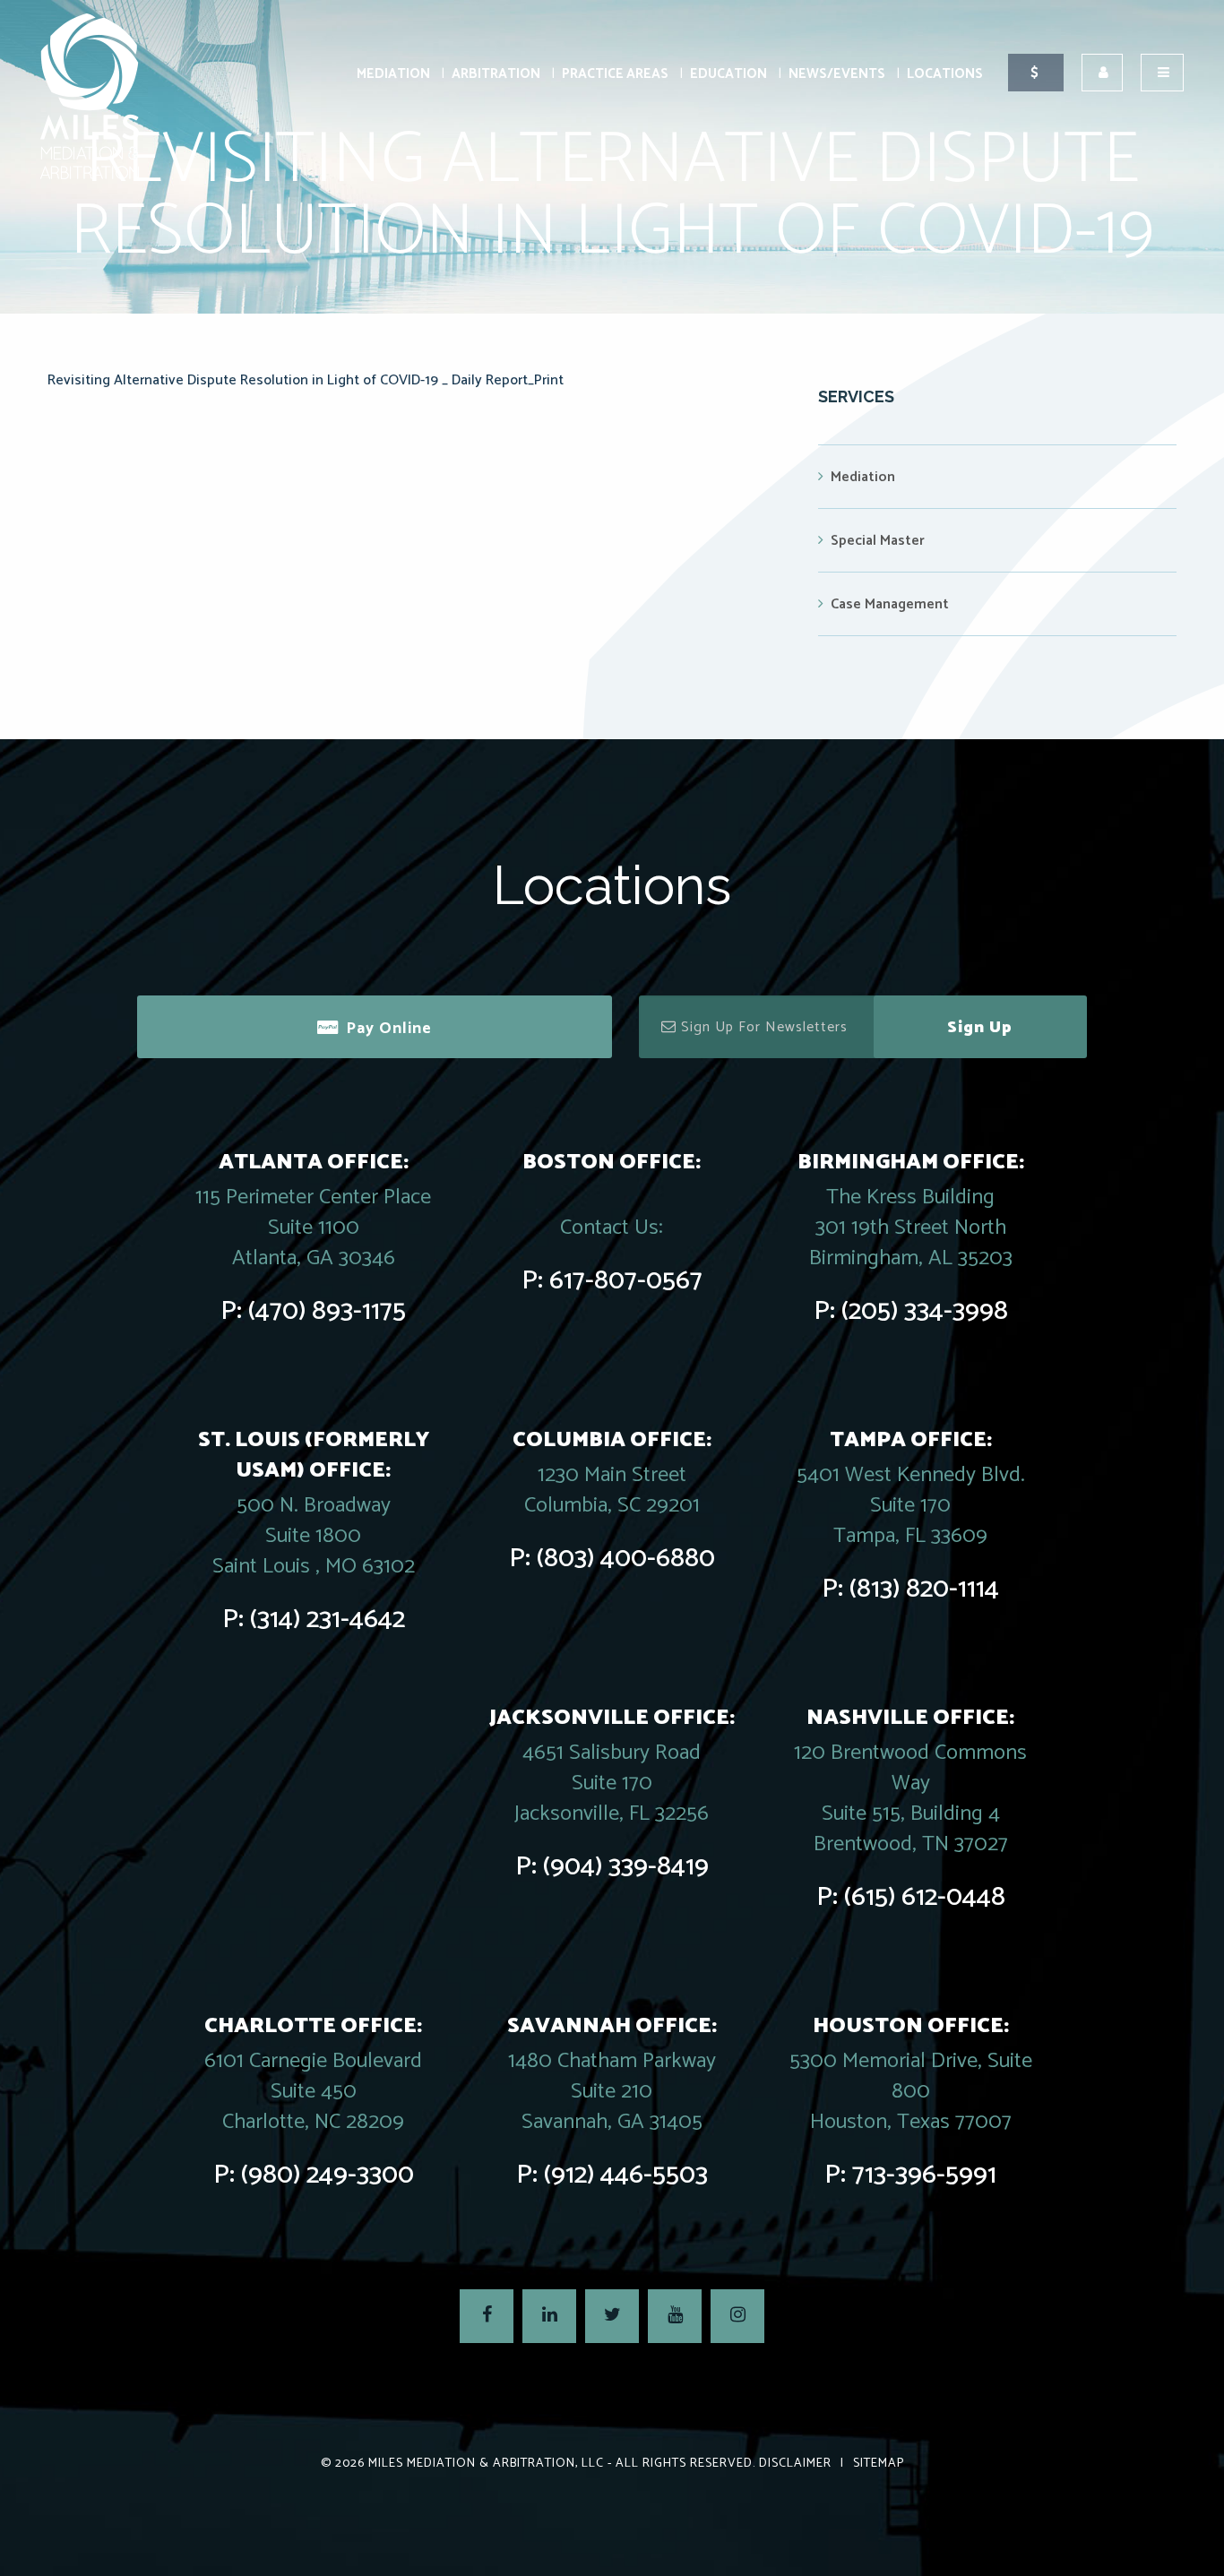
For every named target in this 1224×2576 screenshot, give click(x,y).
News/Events (837, 74)
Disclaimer (795, 2464)
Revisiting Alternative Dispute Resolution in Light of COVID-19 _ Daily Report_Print (306, 380)
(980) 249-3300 (328, 2175)
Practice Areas (615, 74)
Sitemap (879, 2464)
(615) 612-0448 (925, 1897)
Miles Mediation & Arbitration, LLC (486, 2464)
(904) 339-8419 (626, 1867)
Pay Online (389, 1029)
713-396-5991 (924, 2175)
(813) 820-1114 (924, 1589)
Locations (945, 74)
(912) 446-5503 (626, 2175)
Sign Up (980, 1028)
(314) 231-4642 (328, 1620)
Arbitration (496, 74)
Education (728, 74)
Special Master (878, 541)
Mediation (393, 74)
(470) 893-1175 (327, 1311)
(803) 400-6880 (626, 1559)
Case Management (890, 604)
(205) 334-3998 (925, 1311)
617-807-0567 (626, 1281)
